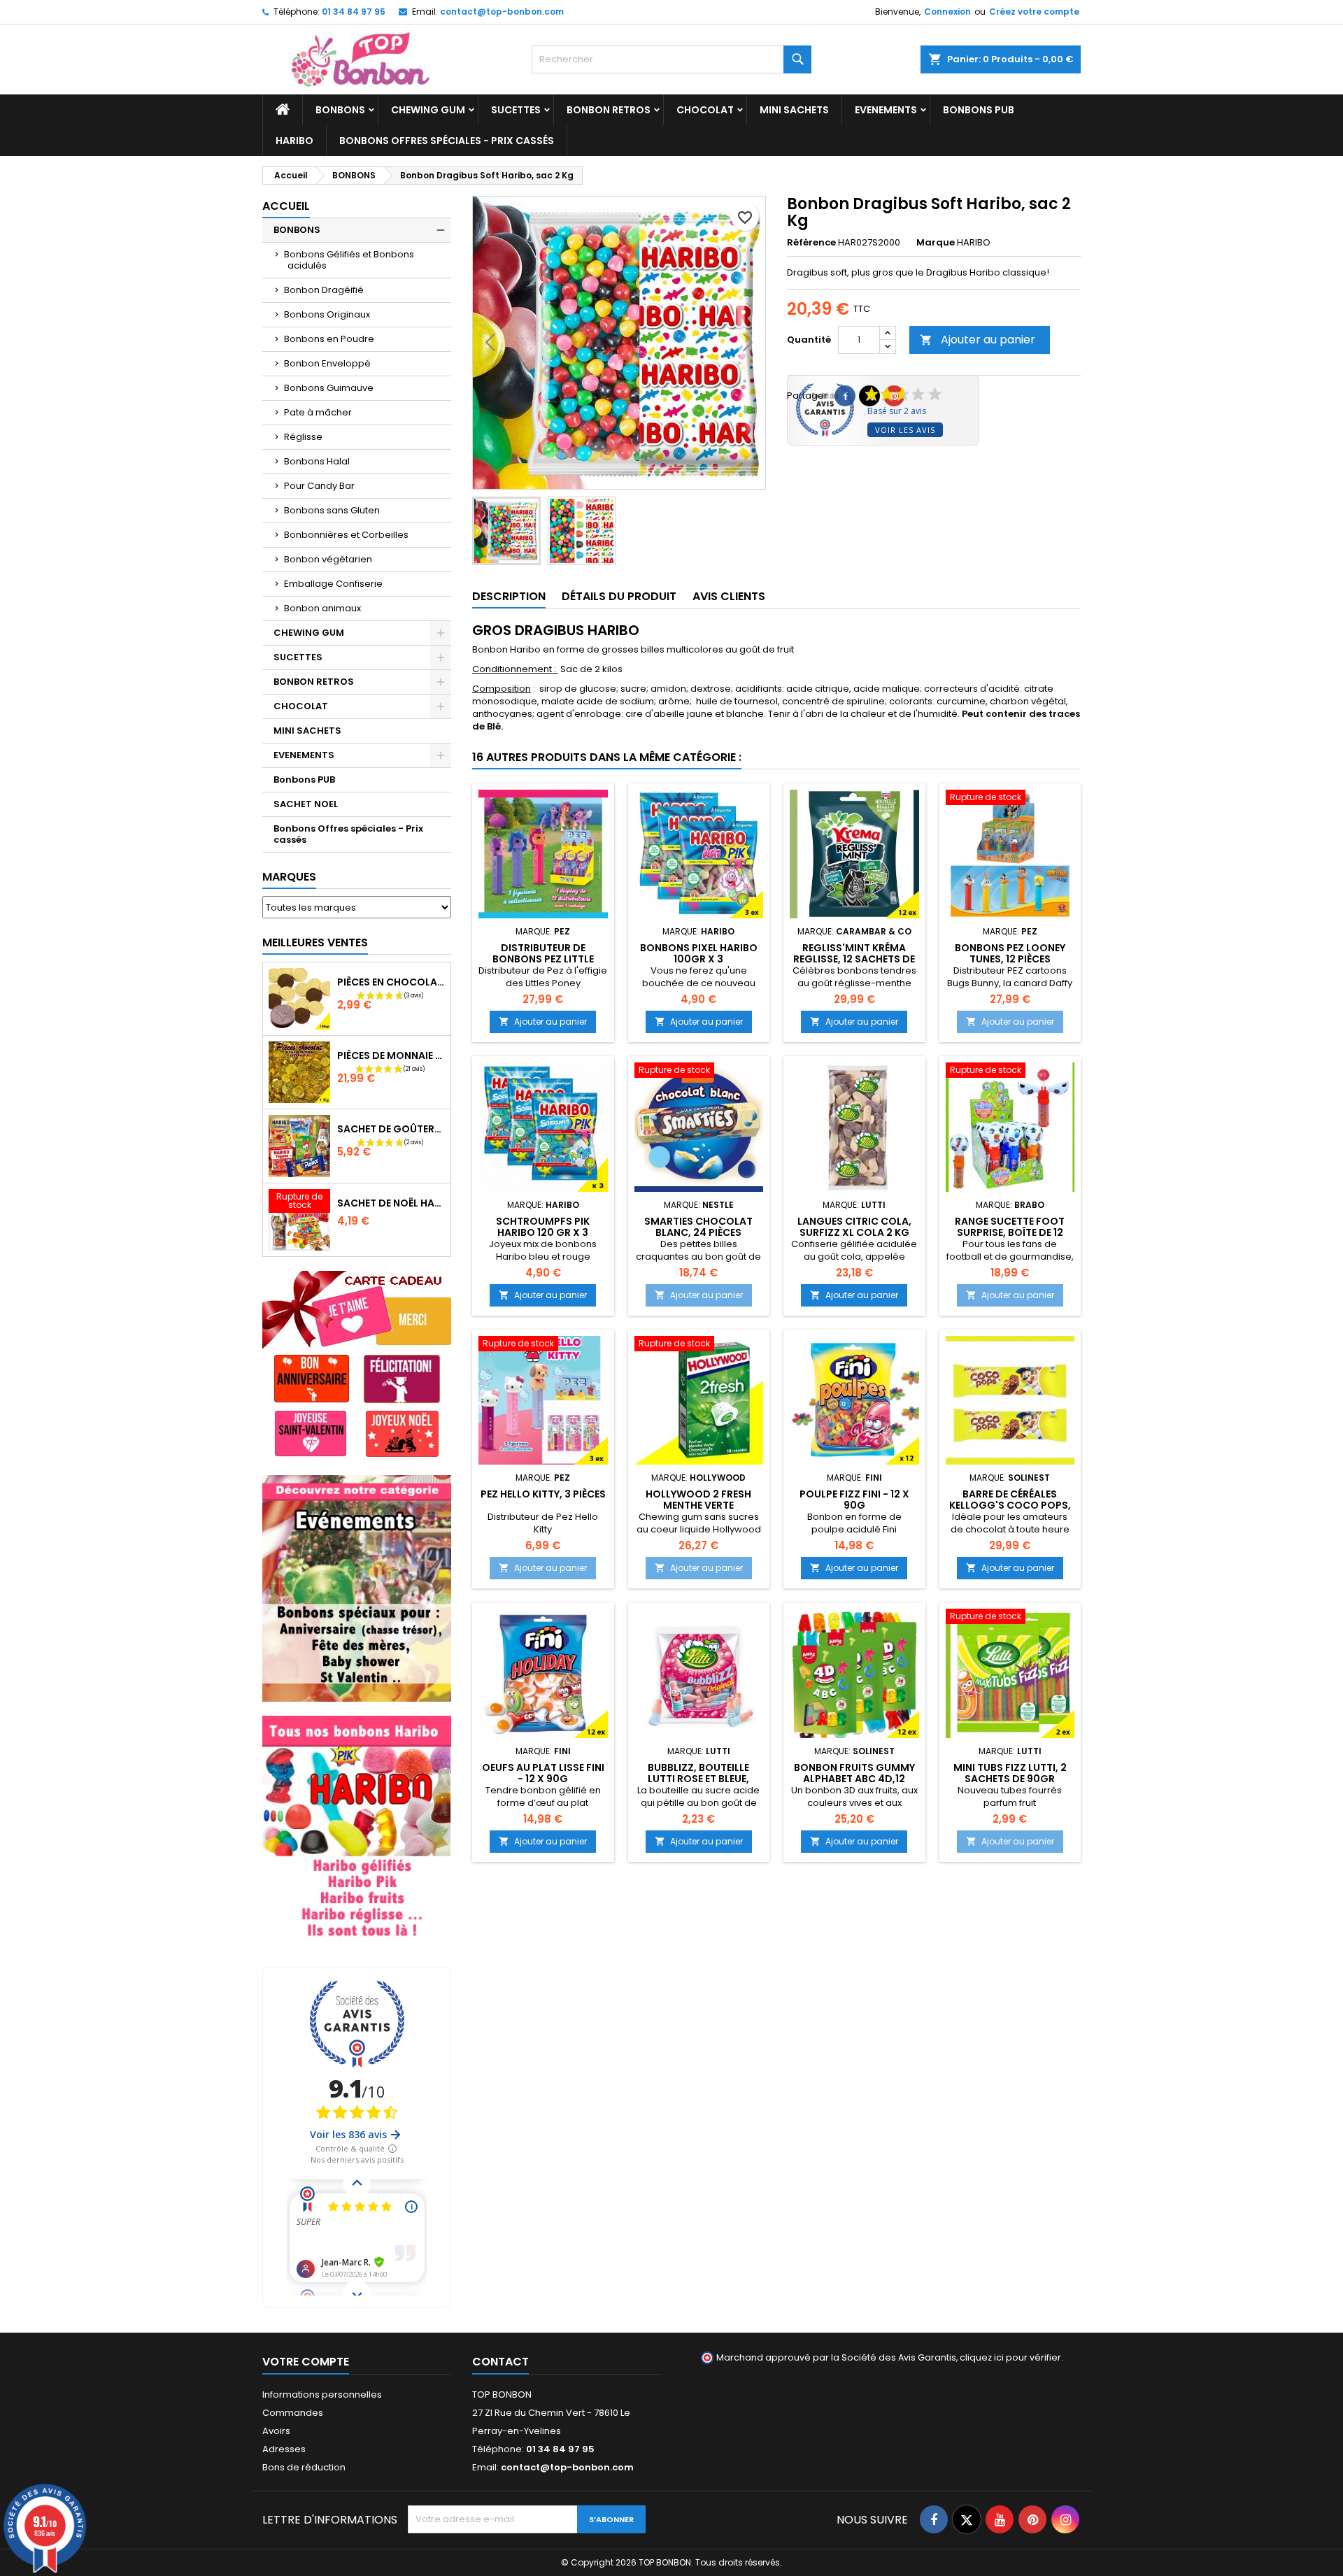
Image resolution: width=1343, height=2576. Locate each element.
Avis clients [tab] (729, 596)
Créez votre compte (1034, 12)
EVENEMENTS (886, 110)
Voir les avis (905, 430)
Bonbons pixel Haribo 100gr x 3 (699, 953)
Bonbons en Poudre (329, 339)
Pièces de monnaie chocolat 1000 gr (391, 1055)
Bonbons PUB (979, 110)
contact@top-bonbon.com (502, 12)
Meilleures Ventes (315, 942)
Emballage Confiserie (333, 584)
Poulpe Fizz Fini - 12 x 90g (854, 1500)
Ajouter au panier (978, 340)
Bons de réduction (304, 2467)
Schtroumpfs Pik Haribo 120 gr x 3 (543, 1227)
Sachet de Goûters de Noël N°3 (391, 1129)
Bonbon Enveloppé (327, 363)
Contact (500, 2362)
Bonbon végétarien (328, 559)
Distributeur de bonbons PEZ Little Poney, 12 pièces (543, 959)
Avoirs (276, 2431)
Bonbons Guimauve (329, 388)
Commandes (293, 2413)
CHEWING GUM (428, 110)
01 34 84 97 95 (354, 12)
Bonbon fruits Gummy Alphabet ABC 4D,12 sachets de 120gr (854, 1779)
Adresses (284, 2449)
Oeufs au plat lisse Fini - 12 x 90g (543, 1773)
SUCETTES (516, 110)
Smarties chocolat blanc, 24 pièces (698, 1227)
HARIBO (294, 141)
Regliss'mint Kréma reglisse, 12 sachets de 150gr (854, 959)
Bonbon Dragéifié (324, 290)
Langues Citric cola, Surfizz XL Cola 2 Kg (854, 1227)
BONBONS (340, 110)
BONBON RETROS (609, 110)
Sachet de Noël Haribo (391, 1203)
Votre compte (306, 2362)
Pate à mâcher (318, 412)
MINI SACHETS (794, 110)
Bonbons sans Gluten (332, 510)
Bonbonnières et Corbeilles (346, 535)
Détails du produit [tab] (619, 596)
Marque (936, 243)
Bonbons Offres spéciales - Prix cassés (447, 141)
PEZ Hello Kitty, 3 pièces (543, 1494)
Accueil (286, 206)
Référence (811, 243)
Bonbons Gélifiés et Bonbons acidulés (349, 260)
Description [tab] (509, 596)
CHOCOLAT (705, 110)
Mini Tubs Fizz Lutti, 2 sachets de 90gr (1010, 1773)
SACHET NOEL (306, 804)
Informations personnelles (322, 2394)
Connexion (947, 12)
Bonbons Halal (317, 461)
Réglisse (303, 437)
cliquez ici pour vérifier (1010, 2357)
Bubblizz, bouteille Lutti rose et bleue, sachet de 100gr (698, 1779)
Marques (289, 877)
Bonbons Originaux (327, 314)
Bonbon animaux (322, 608)
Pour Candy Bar (319, 486)
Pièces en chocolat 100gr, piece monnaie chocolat (391, 982)
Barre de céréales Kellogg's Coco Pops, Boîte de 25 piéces (1010, 1505)
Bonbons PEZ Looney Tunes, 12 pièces (1010, 953)
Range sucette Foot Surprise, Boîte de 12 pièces (1010, 1232)
